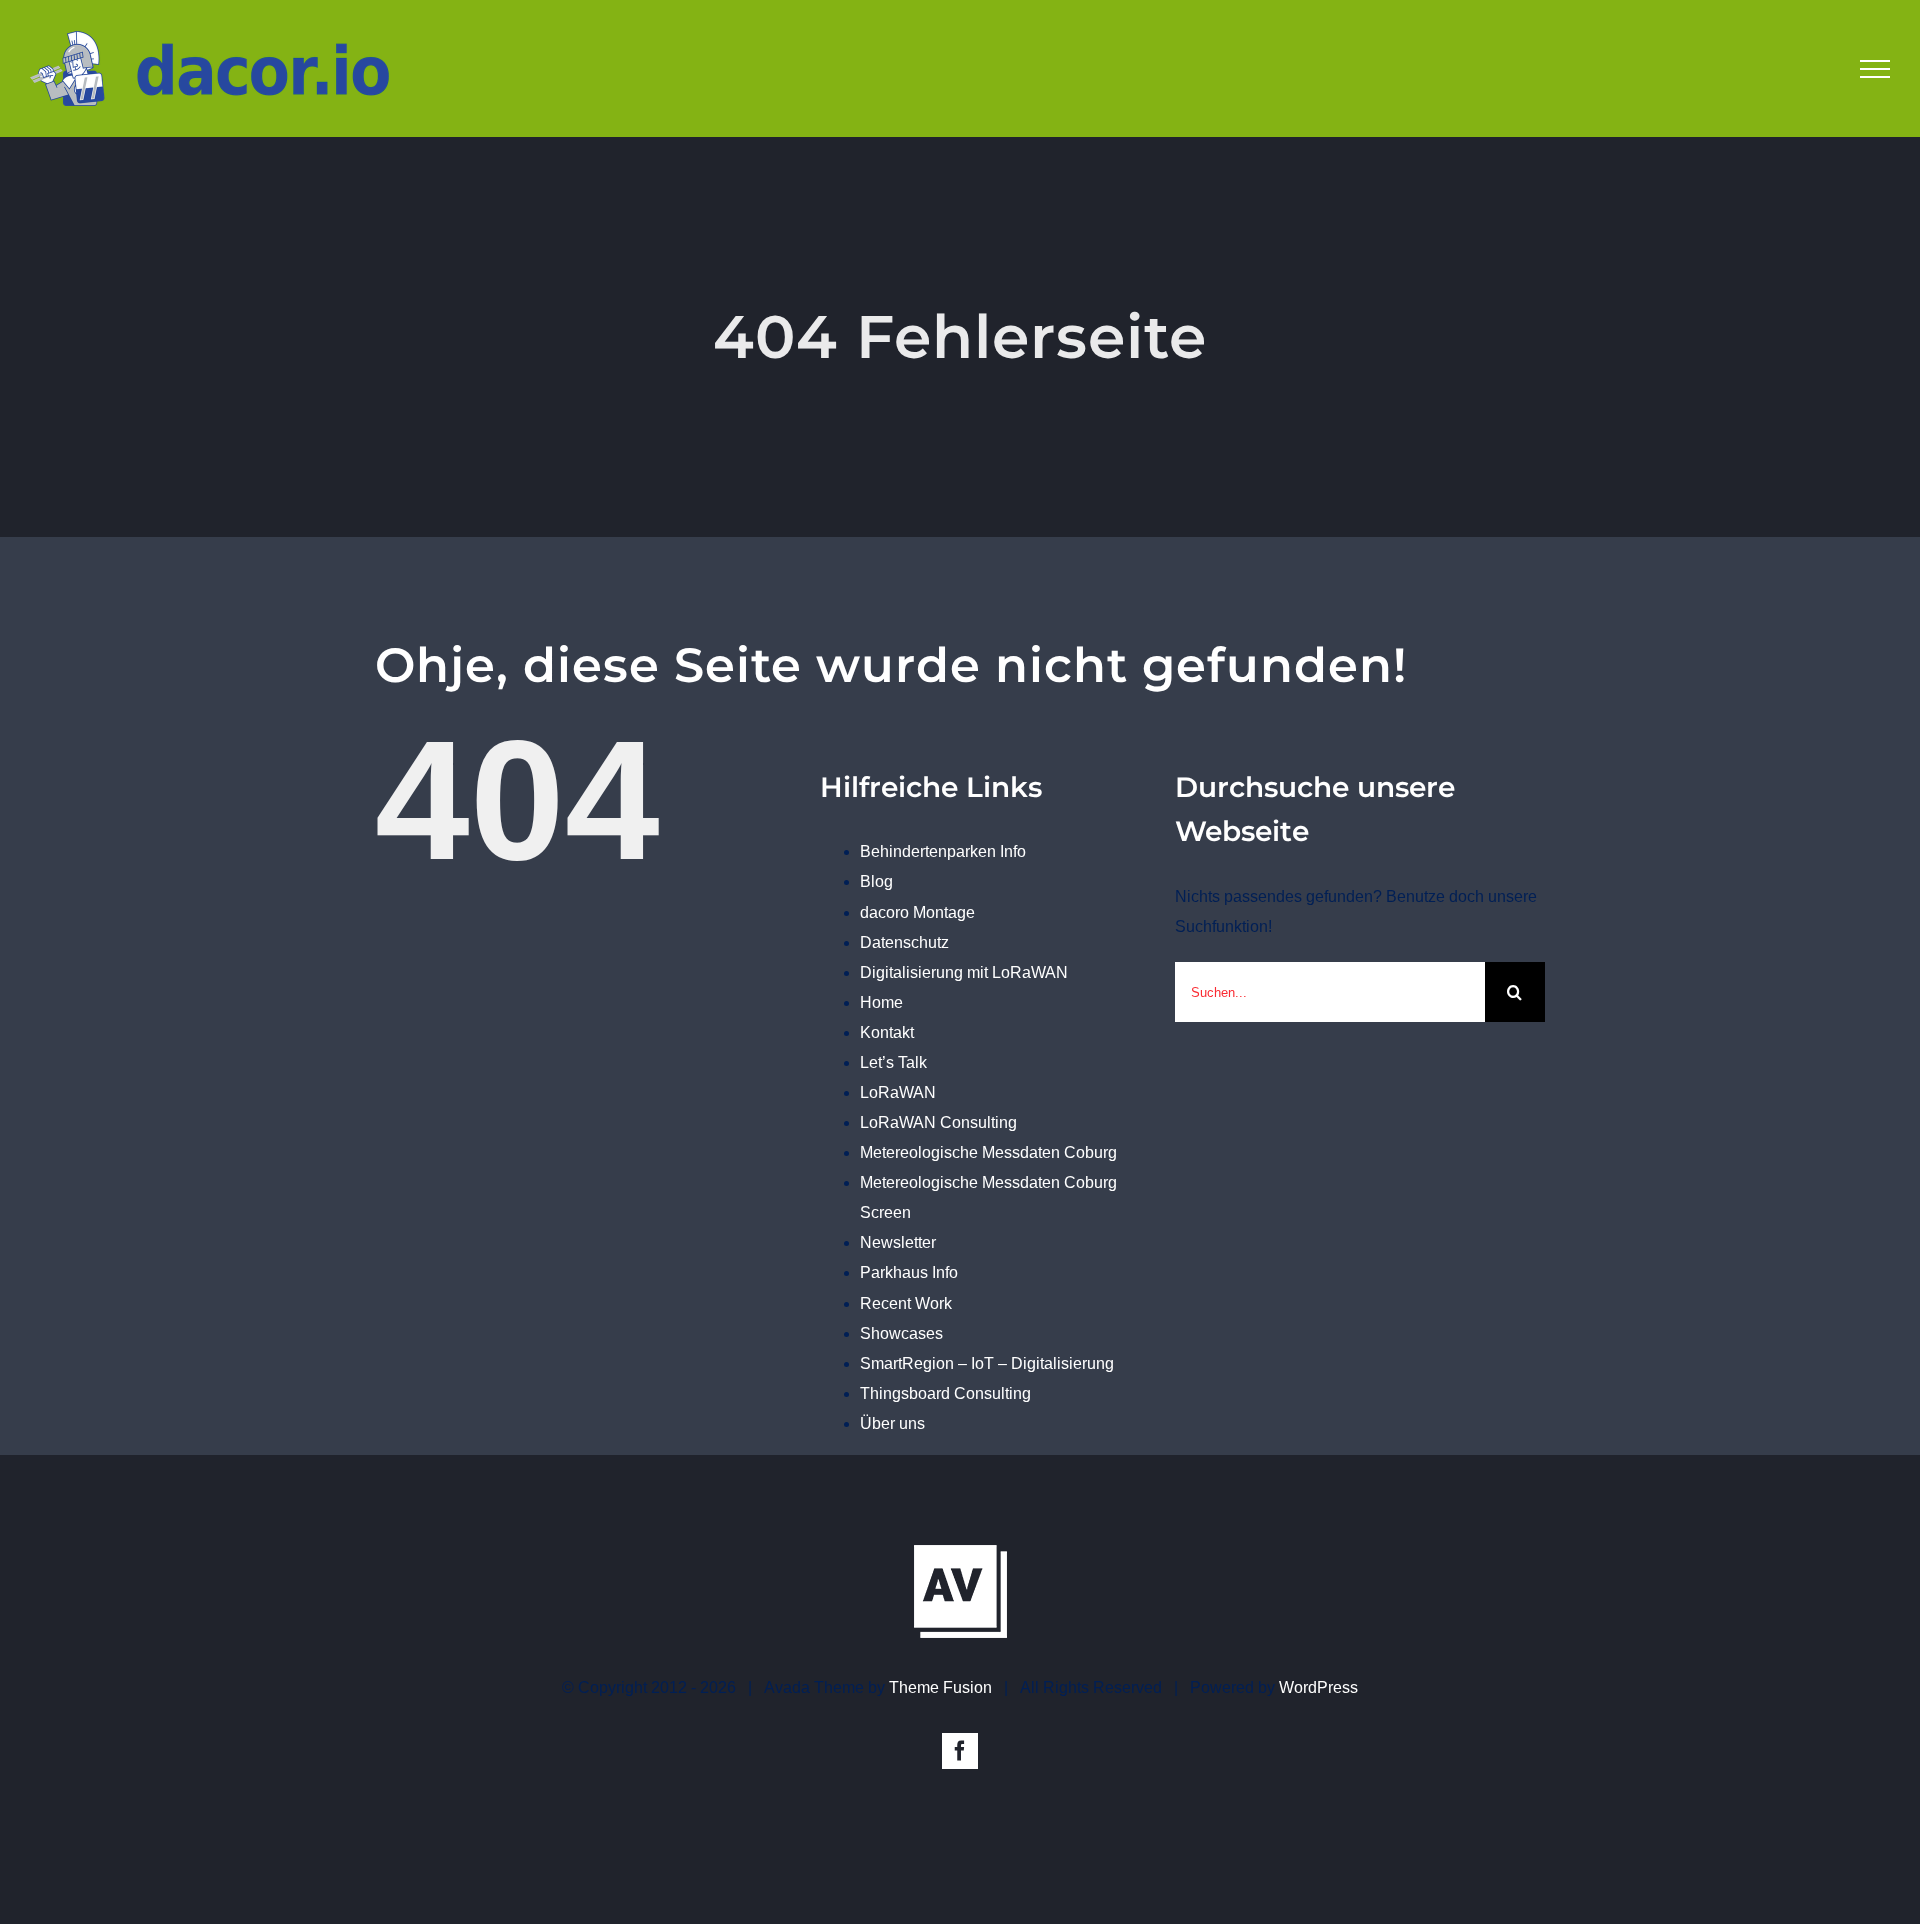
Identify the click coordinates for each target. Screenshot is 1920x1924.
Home (881, 1002)
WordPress (1318, 1687)
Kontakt (887, 1032)
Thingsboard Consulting (945, 1393)
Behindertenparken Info (943, 851)
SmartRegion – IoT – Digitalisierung (987, 1363)
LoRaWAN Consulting (938, 1122)
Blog (876, 881)
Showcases (901, 1333)
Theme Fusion (940, 1687)
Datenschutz (904, 942)
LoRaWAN (898, 1092)
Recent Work (906, 1303)
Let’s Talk (893, 1062)
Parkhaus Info (909, 1272)
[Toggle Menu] (1875, 69)
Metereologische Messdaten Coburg (988, 1152)
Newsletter (898, 1242)
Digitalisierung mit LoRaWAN (964, 972)
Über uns (892, 1423)
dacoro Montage (917, 912)
